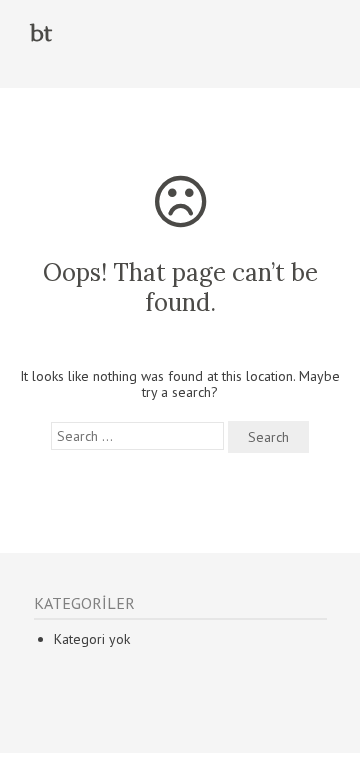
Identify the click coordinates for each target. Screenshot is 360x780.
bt (41, 34)
